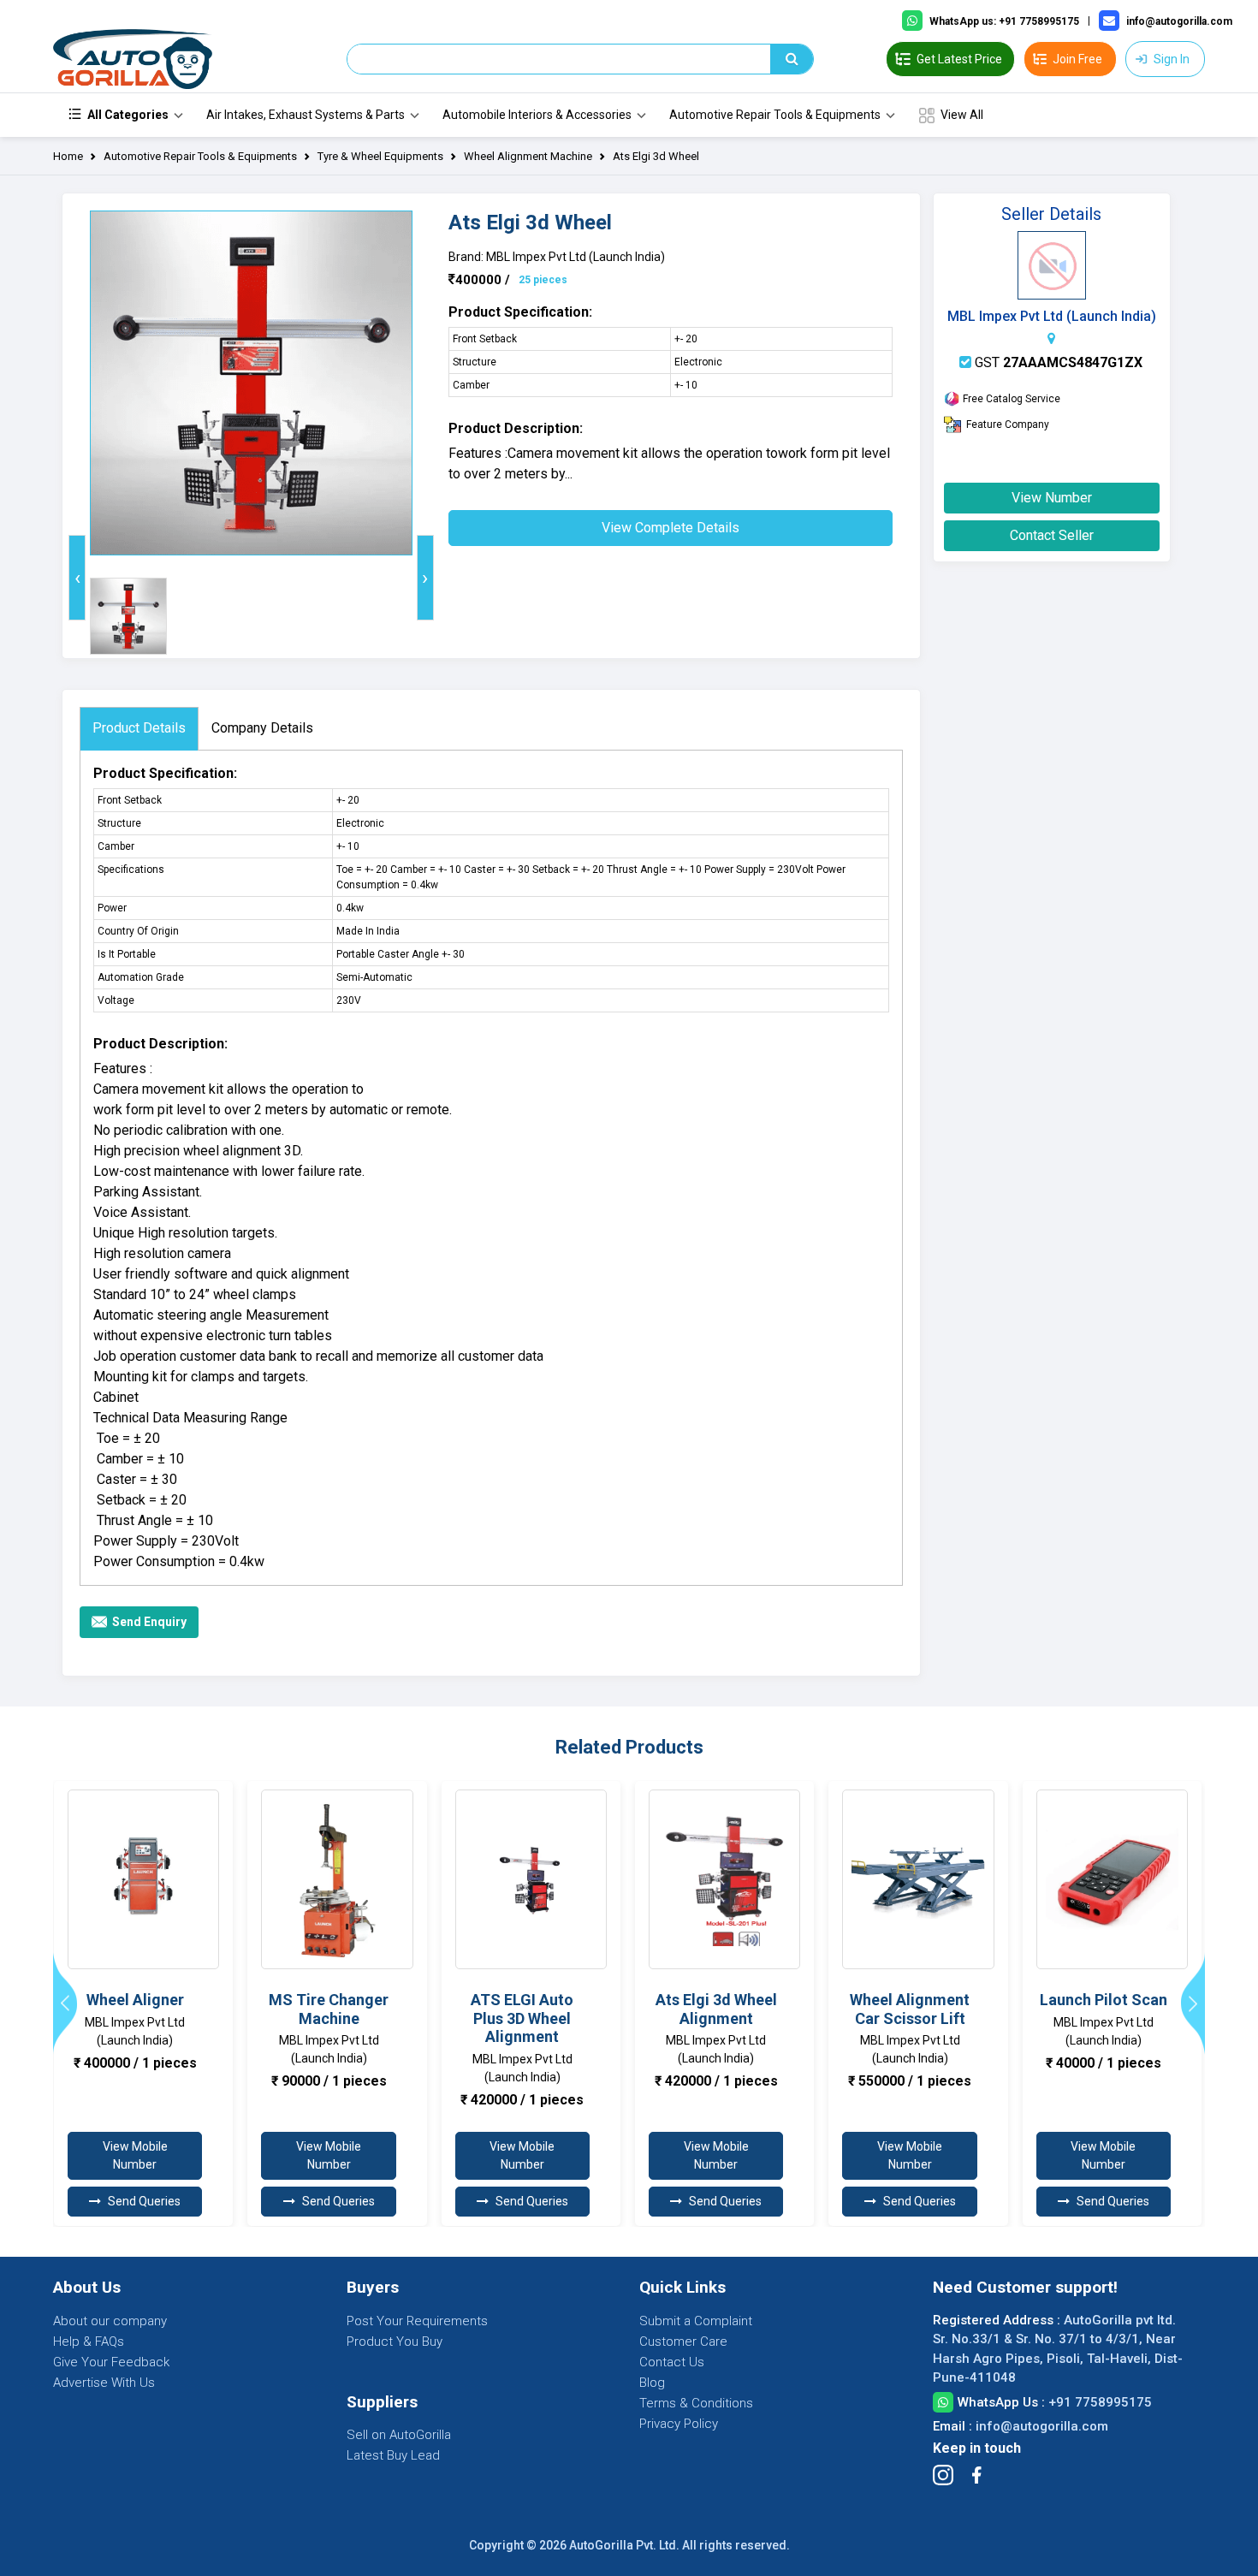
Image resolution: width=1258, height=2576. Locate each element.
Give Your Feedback (111, 2362)
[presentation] (77, 578)
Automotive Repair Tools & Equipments (775, 115)
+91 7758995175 (1100, 2402)
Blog (652, 2383)
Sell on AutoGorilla (399, 2435)
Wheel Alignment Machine (528, 156)
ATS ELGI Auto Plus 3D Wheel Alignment (522, 2018)
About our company (110, 2321)
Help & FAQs (89, 2342)
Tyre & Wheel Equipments (380, 156)
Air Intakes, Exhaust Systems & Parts (306, 115)
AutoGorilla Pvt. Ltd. (624, 2545)
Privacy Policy (679, 2424)
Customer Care (683, 2342)
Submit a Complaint (696, 2321)
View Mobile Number (135, 2155)
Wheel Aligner (135, 2000)
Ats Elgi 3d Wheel (656, 156)
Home (68, 156)
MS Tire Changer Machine (329, 2009)
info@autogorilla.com (1042, 2426)
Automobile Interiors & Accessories (537, 115)
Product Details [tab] (139, 728)
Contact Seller (1052, 535)
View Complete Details (671, 528)
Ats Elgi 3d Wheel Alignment (716, 2009)
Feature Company (1008, 424)
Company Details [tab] (262, 728)
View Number (1052, 498)
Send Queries (144, 2201)
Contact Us (672, 2362)
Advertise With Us (104, 2383)
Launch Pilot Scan (1104, 2000)
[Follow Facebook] (976, 2475)
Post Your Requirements (417, 2321)
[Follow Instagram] (943, 2475)
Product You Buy (395, 2342)
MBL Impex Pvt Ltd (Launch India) (1052, 316)
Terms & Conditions (696, 2403)
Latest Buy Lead (393, 2455)
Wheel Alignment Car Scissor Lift (910, 2009)
